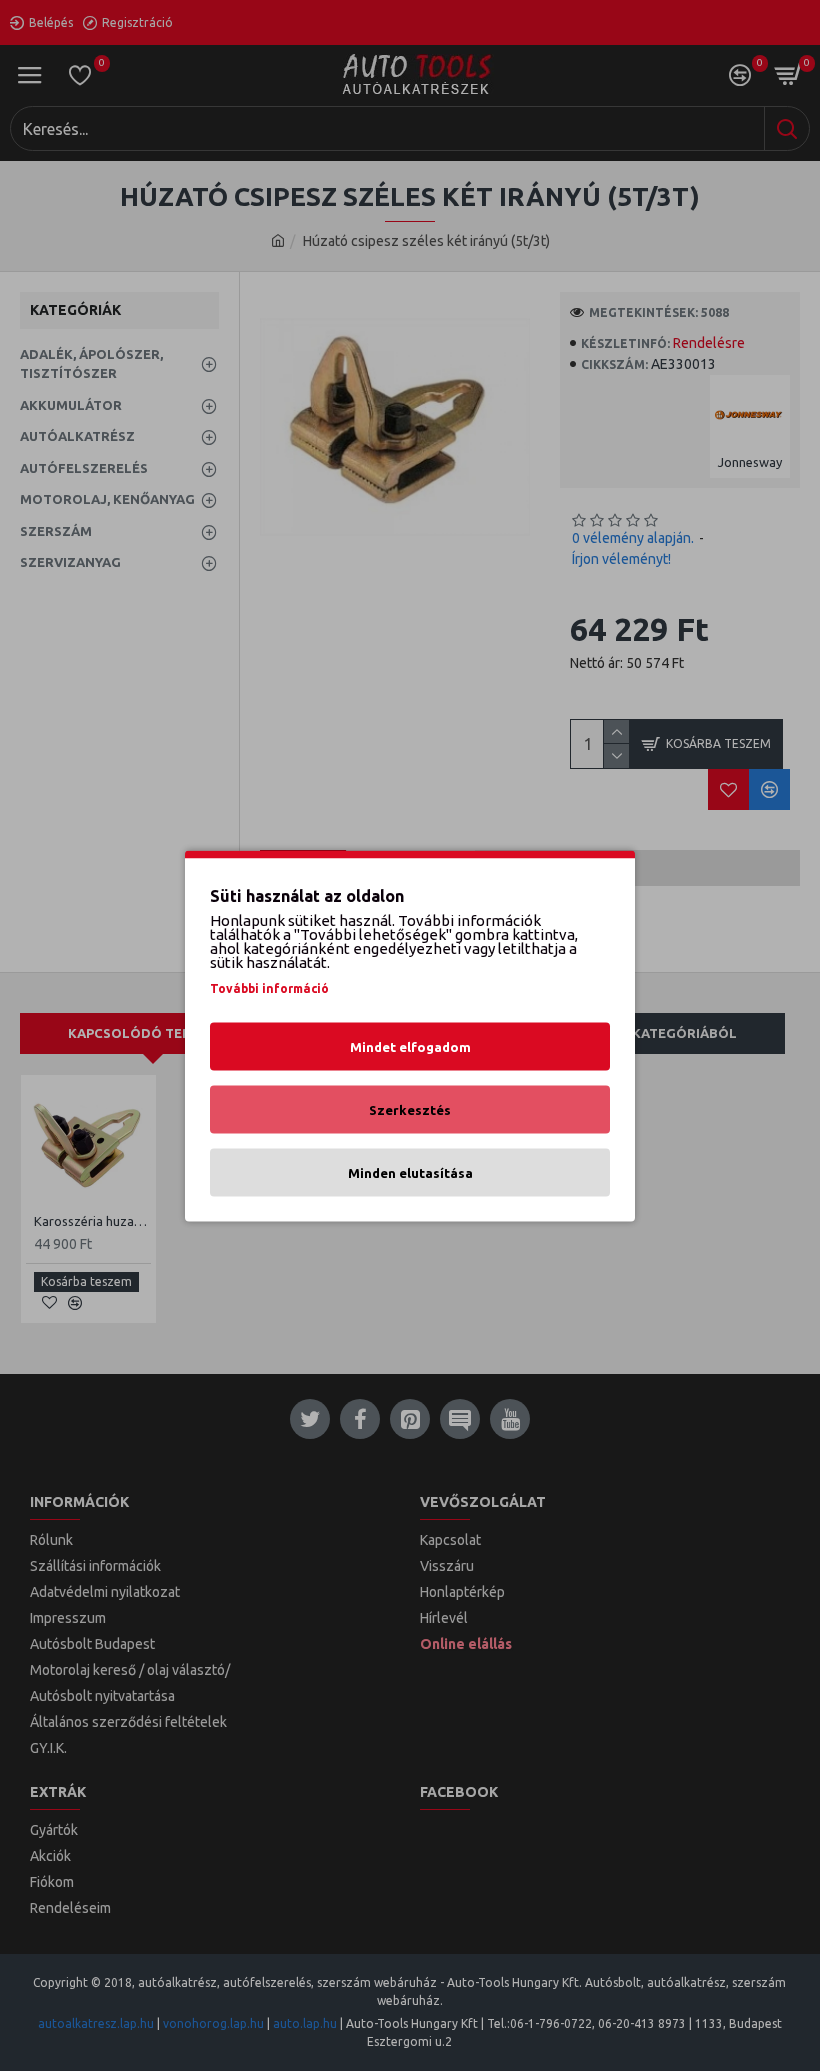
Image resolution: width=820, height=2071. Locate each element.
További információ (269, 987)
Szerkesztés (410, 1109)
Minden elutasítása (410, 1172)
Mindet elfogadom (410, 1046)
